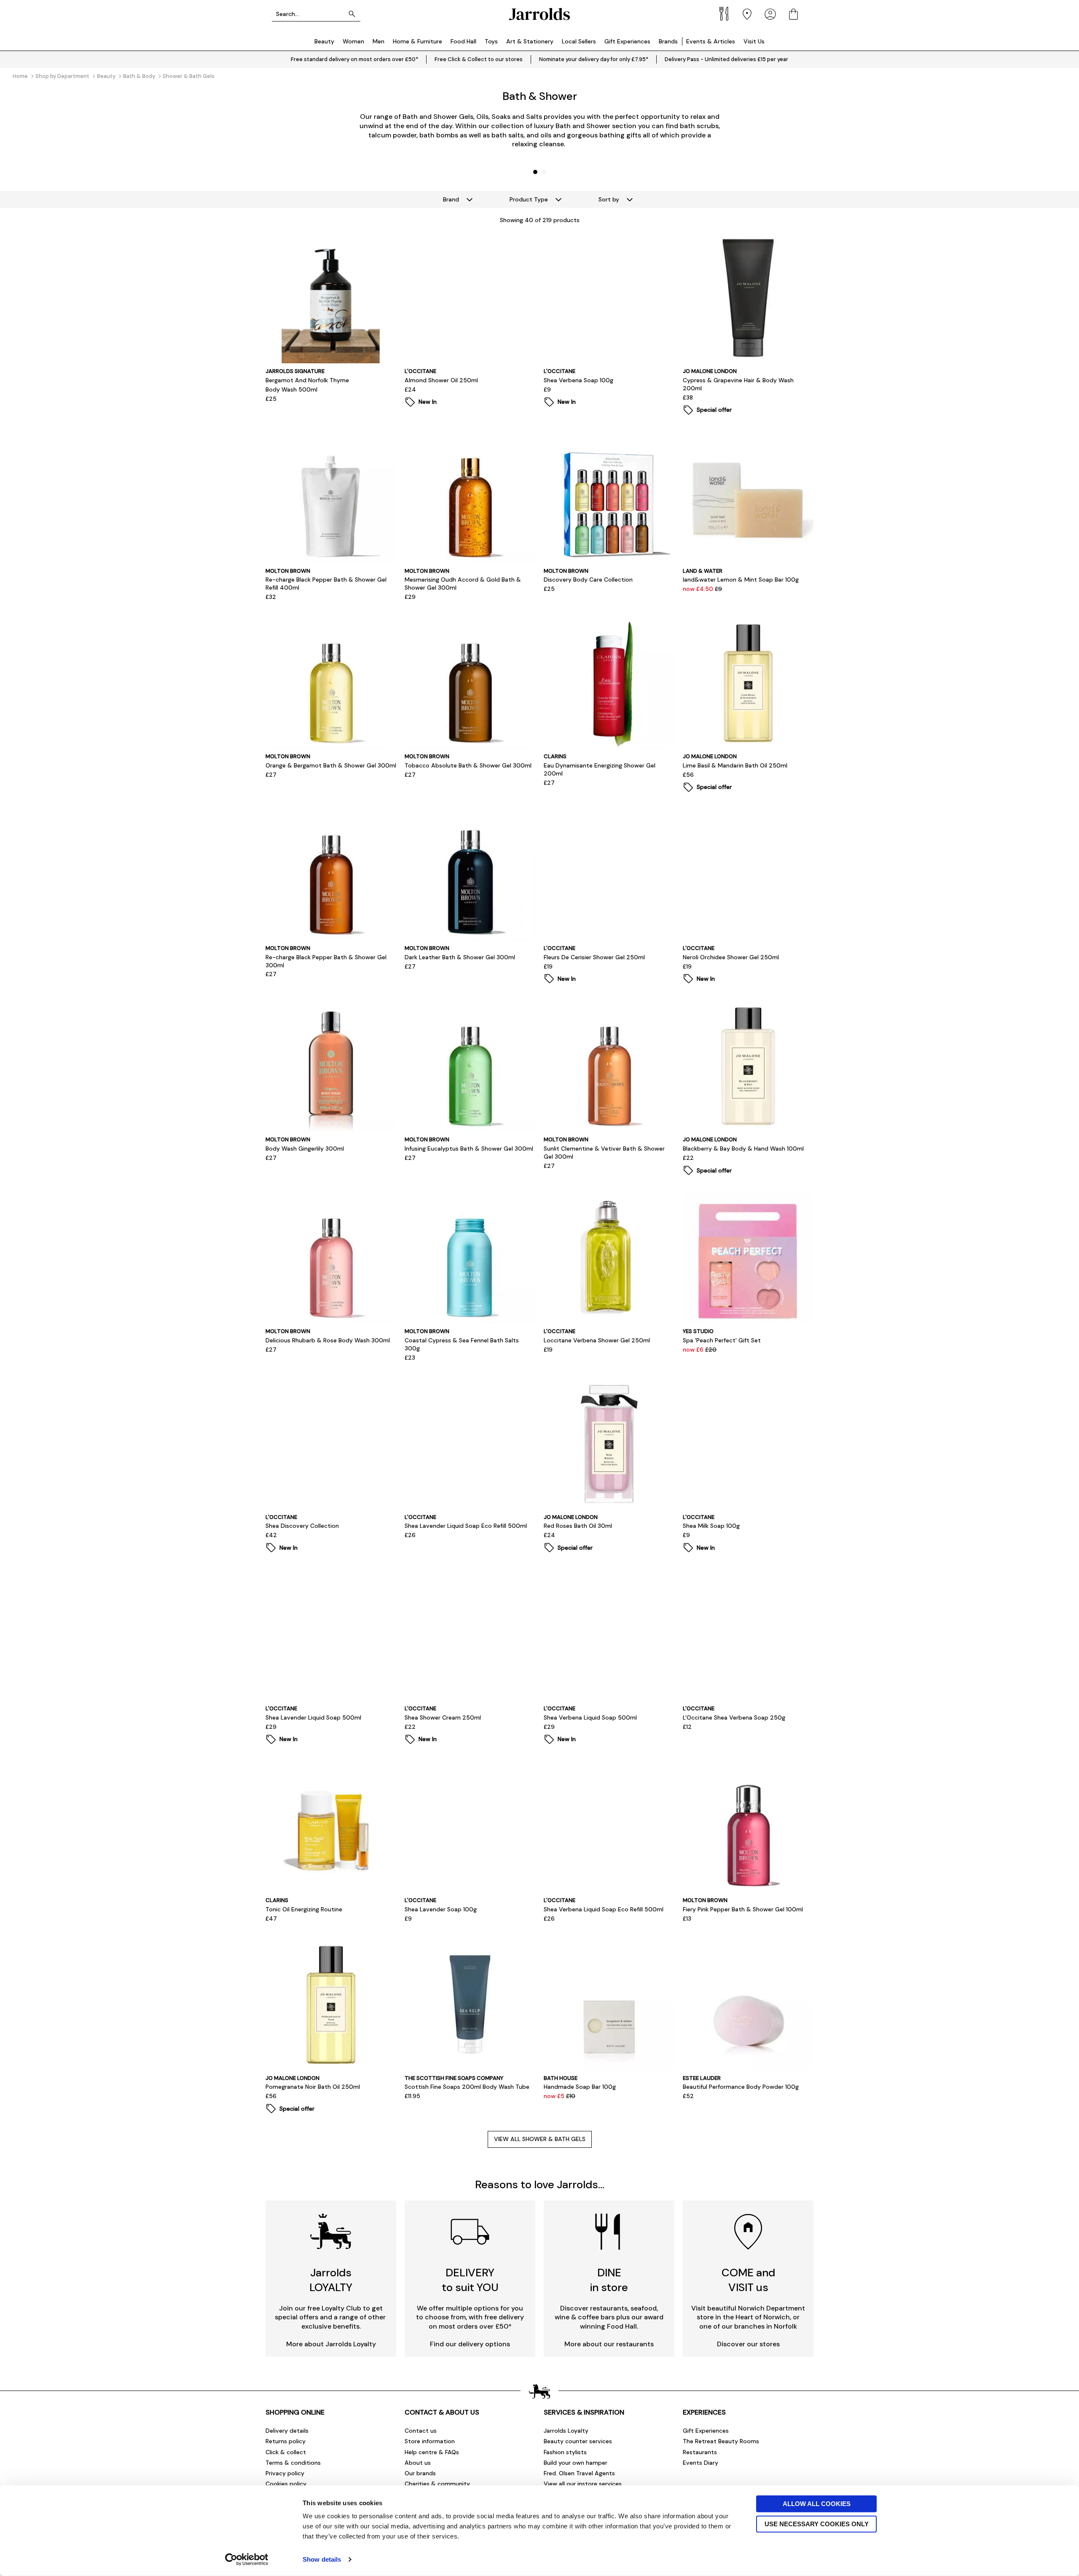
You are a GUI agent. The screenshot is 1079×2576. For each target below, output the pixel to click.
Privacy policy (285, 2473)
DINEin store (609, 2280)
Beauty (324, 41)
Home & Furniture (417, 41)
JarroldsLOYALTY (331, 2280)
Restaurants (700, 2452)
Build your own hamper (576, 2463)
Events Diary (701, 2463)
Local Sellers (579, 41)
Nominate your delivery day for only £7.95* (594, 59)
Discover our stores (748, 2344)
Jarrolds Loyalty (566, 2431)
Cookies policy (286, 2484)
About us (418, 2463)
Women (353, 41)
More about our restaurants (609, 2344)
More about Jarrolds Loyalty (331, 2344)
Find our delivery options (470, 2344)
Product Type (529, 199)
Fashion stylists (565, 2452)
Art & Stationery (530, 41)
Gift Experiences (627, 41)
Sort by (609, 199)
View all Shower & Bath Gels (540, 2139)
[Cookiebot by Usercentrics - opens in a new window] (247, 2560)
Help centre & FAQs (432, 2452)
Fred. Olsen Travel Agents (579, 2473)
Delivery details (287, 2431)
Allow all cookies (817, 2504)
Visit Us (754, 41)
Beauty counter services (578, 2441)
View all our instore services (583, 2484)
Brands (668, 41)
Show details (322, 2559)
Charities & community (437, 2484)
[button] (535, 172)
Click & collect (286, 2452)
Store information (430, 2441)
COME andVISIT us (748, 2280)
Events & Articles (711, 41)
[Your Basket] (793, 14)
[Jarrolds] (539, 14)
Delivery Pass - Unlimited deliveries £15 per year (726, 59)
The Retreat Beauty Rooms (721, 2441)
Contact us (421, 2431)
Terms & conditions (293, 2463)
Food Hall (463, 41)
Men (378, 41)
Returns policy (286, 2441)
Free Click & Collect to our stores (479, 59)
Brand (451, 199)
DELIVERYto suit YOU (470, 2280)
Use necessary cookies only (817, 2524)
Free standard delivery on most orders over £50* (354, 59)
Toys (491, 41)
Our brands (420, 2473)
